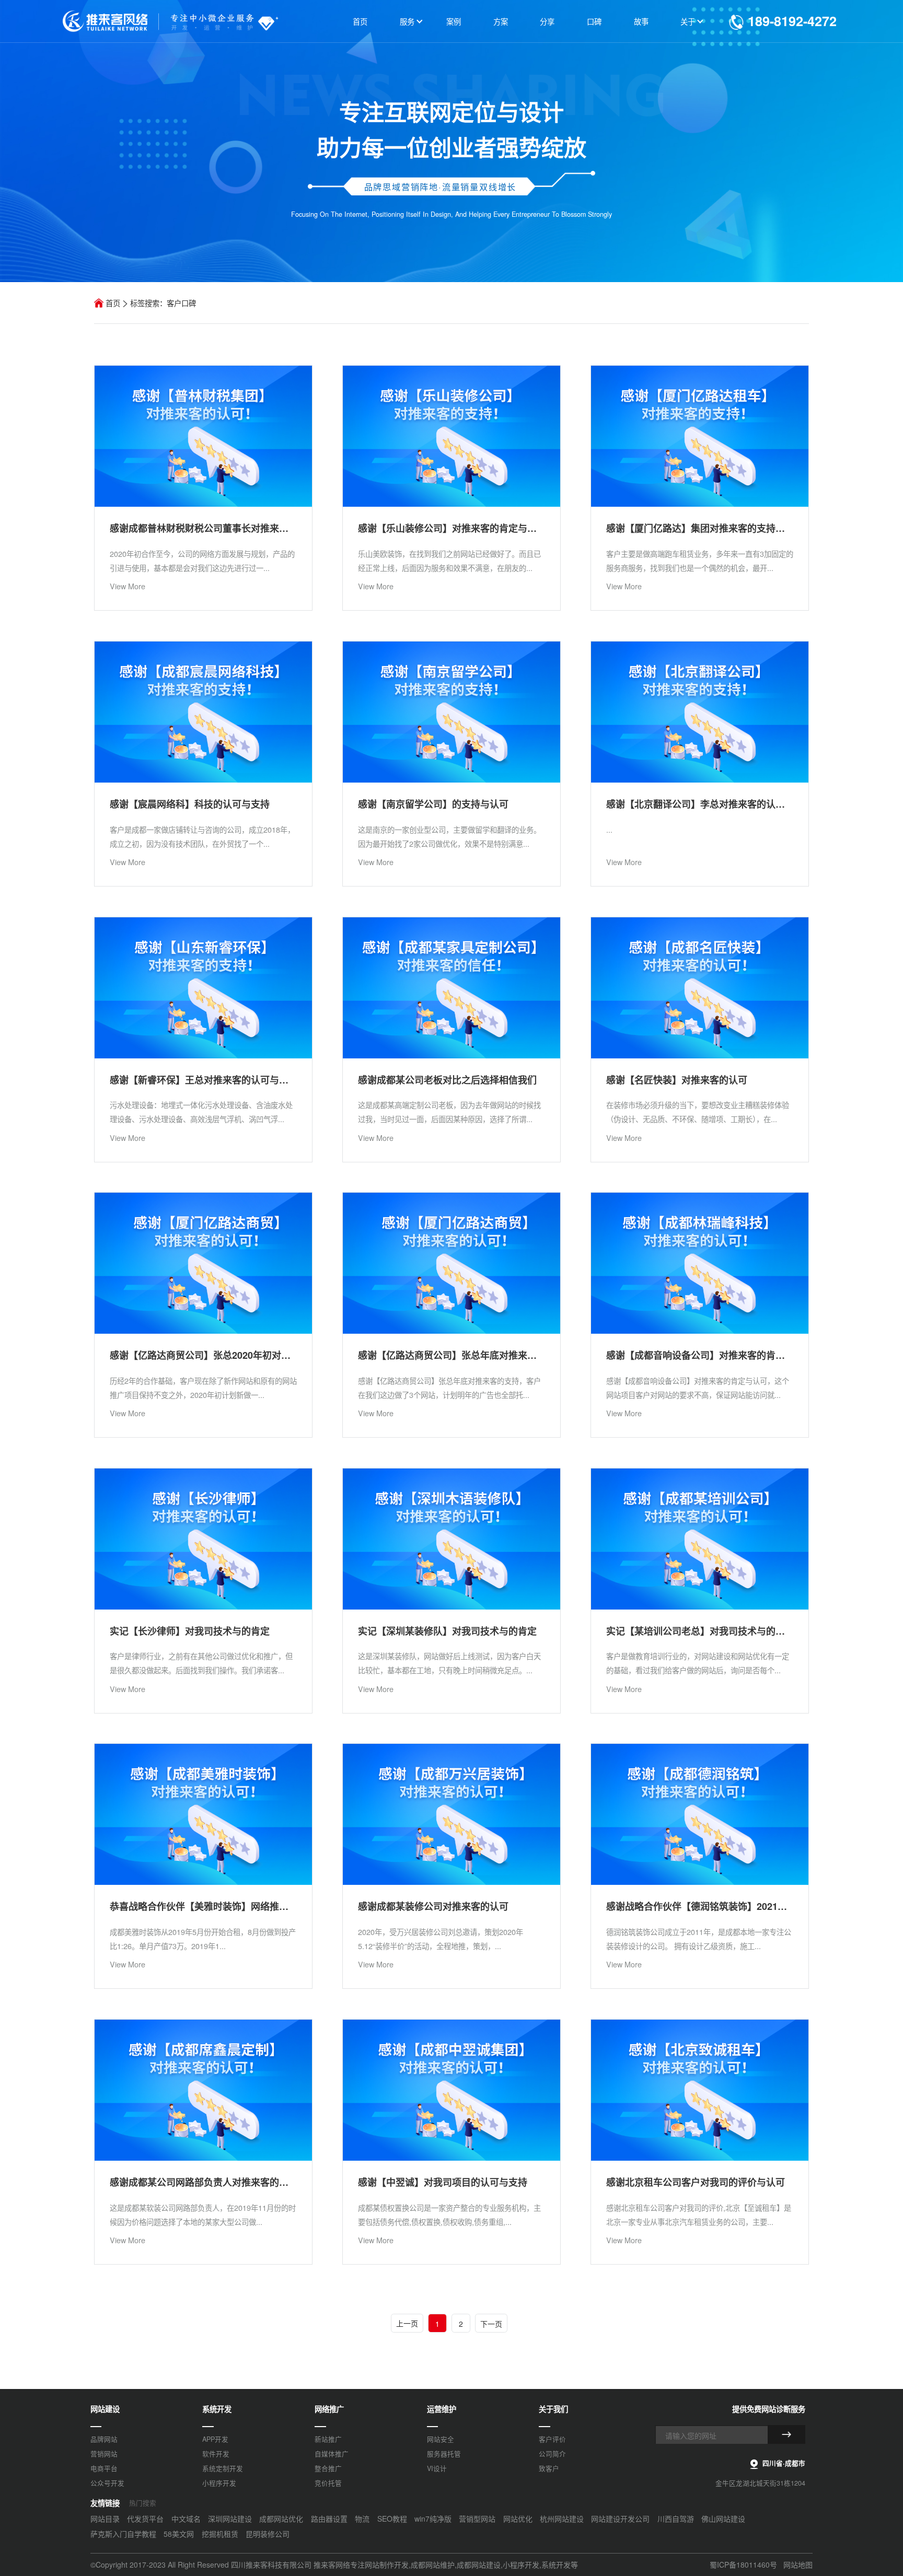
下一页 (491, 2324)
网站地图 (798, 2565)
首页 (113, 303)
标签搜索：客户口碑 (163, 303)
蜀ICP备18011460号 (743, 2565)
